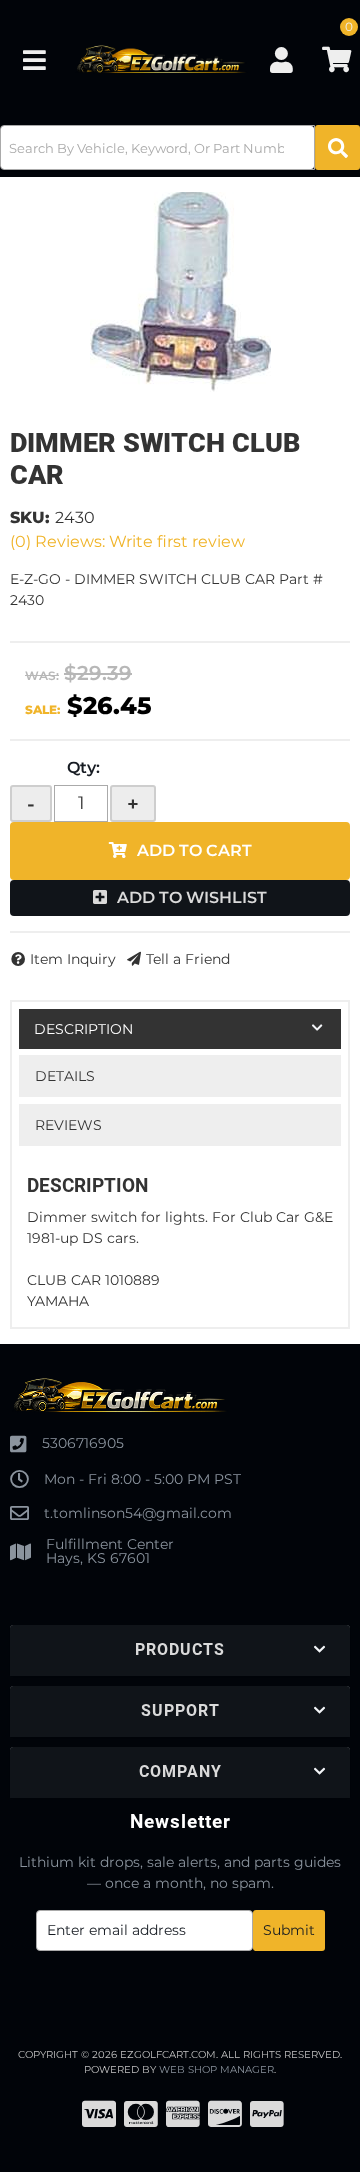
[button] (180, 147)
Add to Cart (194, 850)
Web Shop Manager (216, 2069)
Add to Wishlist (192, 897)
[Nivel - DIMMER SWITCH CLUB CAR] (180, 292)
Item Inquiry (73, 959)
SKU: (30, 517)
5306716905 (83, 1443)
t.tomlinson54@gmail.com (138, 1513)
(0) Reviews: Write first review (127, 541)
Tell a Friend (188, 959)
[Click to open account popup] (281, 60)
